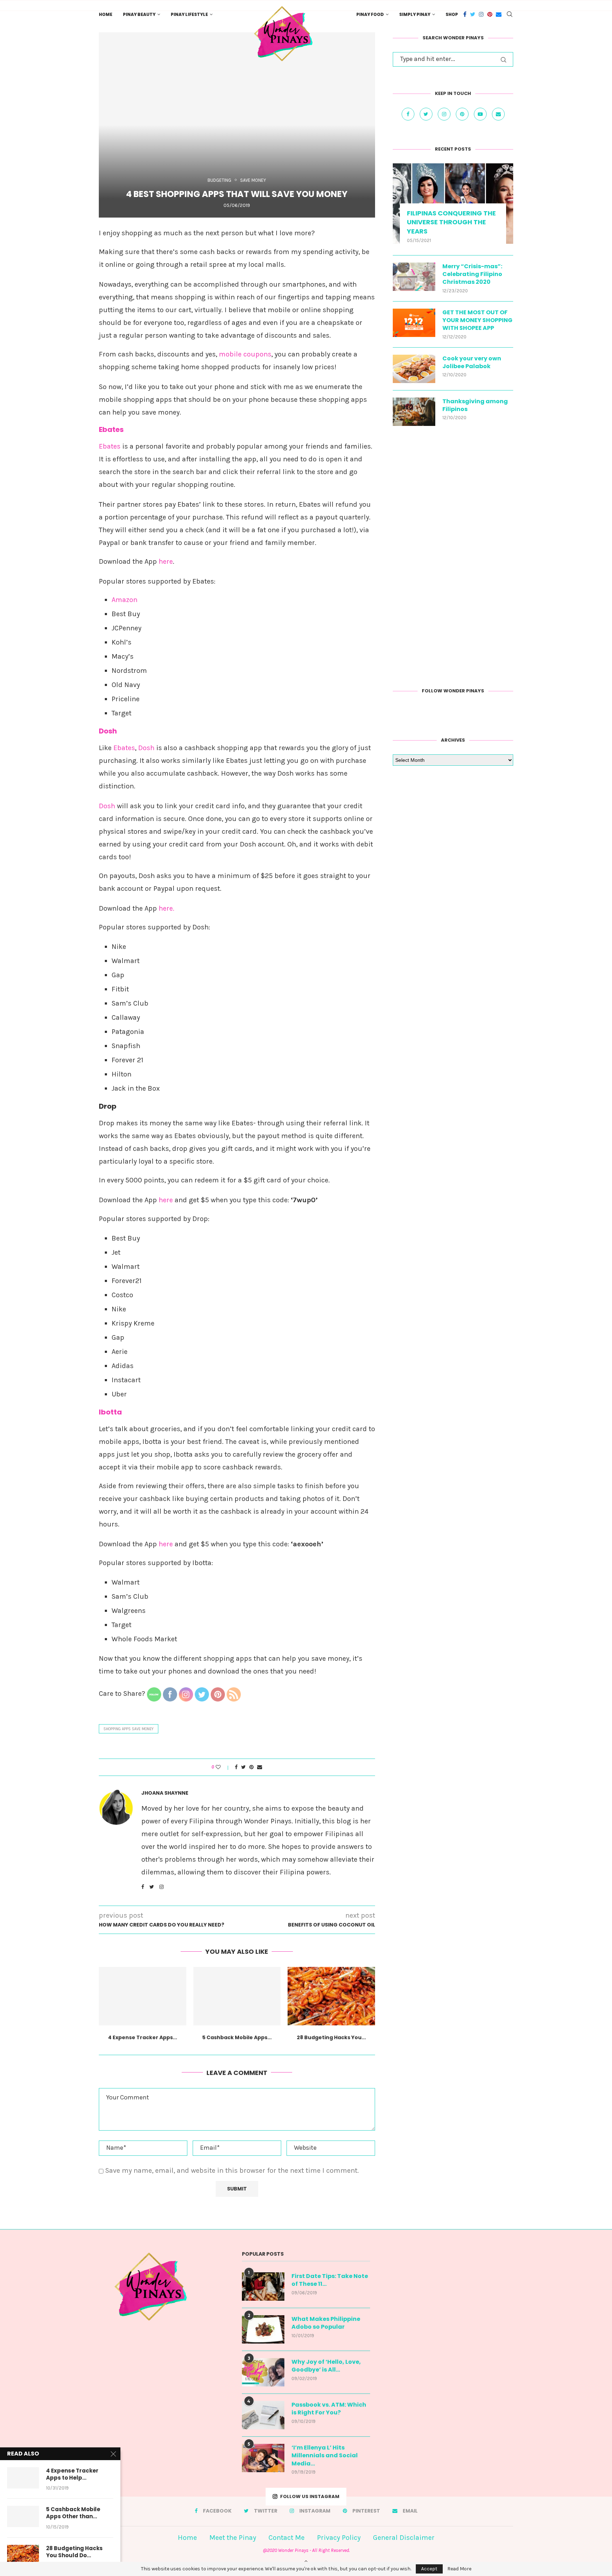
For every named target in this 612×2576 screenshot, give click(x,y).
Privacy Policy (339, 2538)
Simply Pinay (415, 14)
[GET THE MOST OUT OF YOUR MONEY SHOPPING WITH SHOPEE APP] (414, 323)
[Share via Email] (260, 1767)
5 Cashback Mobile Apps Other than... (73, 2513)
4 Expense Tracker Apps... (143, 2037)
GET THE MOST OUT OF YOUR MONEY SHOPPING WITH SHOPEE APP (477, 320)
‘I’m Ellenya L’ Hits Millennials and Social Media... (325, 2456)
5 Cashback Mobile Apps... (237, 2037)
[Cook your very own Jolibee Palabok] (414, 369)
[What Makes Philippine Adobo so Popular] (263, 2329)
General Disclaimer (404, 2538)
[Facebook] (465, 14)
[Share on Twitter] (243, 1767)
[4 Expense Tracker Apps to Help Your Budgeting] (143, 1996)
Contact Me (287, 2538)
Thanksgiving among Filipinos (475, 405)
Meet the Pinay (233, 2538)
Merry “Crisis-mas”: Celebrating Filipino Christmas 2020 (472, 274)
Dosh (108, 731)
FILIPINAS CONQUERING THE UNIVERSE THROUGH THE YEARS (451, 222)
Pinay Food (370, 14)
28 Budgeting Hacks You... (331, 2037)
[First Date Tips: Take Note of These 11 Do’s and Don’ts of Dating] (263, 2287)
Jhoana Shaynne (165, 1793)
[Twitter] (473, 14)
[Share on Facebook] (236, 1767)
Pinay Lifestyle (189, 14)
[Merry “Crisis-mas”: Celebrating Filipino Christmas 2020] (414, 277)
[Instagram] (481, 14)
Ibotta (110, 1412)
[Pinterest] (490, 14)
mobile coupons (245, 354)
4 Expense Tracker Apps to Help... (72, 2474)
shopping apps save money (129, 1729)
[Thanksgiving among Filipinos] (414, 412)
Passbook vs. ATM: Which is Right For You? (329, 2409)
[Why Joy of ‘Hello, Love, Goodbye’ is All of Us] (263, 2372)
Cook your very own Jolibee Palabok (472, 362)
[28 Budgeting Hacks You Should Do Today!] (331, 1996)
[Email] (499, 14)
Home (106, 14)
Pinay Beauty (139, 14)
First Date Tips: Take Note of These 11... (330, 2280)
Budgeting (219, 180)
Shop (452, 14)
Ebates (111, 429)
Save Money (253, 180)
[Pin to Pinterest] (251, 1767)
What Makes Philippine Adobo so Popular (326, 2323)
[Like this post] (223, 1767)
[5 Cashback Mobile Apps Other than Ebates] (237, 1996)
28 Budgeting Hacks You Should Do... (74, 2552)
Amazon (124, 600)
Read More (459, 2569)
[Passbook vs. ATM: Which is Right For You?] (263, 2415)
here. (166, 908)
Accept (429, 2569)
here (166, 561)
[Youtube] (481, 114)
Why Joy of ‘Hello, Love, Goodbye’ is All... (326, 2366)
